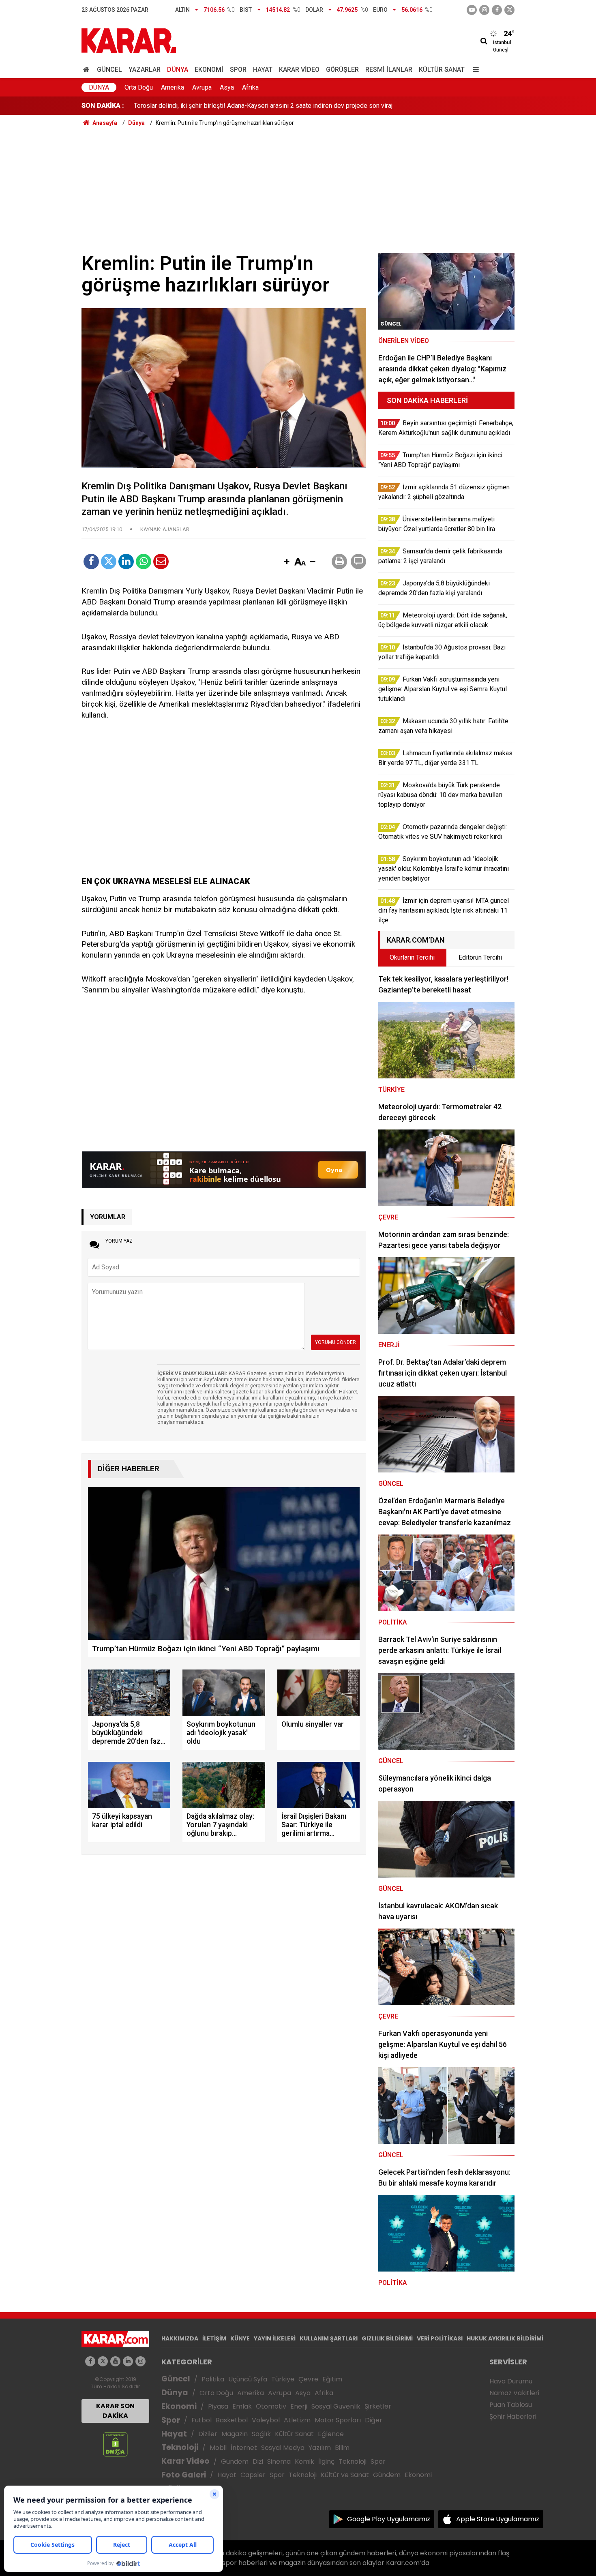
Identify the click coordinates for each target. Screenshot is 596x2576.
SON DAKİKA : (103, 106)
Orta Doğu (139, 87)
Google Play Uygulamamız (389, 2519)
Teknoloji (180, 2447)
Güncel (109, 70)
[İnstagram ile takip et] (484, 10)
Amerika (173, 87)
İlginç (326, 2461)
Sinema (279, 2461)
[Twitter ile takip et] (509, 10)
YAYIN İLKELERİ (275, 2338)
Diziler (208, 2434)
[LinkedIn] (126, 561)
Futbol (202, 2420)
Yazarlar (145, 70)
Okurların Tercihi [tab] (412, 957)
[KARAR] (129, 40)
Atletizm (297, 2420)
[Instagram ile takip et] (140, 2361)
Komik (304, 2461)
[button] (287, 562)
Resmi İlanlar (389, 70)
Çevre (308, 2379)
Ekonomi (209, 70)
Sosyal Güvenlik (336, 2406)
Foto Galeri (184, 2475)
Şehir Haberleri (513, 2416)
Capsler (253, 2475)
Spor (238, 70)
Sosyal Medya (283, 2448)
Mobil (218, 2448)
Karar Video (299, 70)
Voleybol (266, 2420)
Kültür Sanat (442, 70)
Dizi (258, 2461)
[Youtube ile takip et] (472, 10)
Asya (227, 87)
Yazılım (320, 2448)
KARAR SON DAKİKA (115, 2411)
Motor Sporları (338, 2420)
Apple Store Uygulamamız (498, 2519)
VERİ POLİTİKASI (440, 2338)
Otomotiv (271, 2406)
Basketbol (232, 2420)
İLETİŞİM (214, 2338)
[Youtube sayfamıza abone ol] (115, 2361)
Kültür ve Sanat (345, 2475)
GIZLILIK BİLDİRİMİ (387, 2338)
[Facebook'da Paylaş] (91, 561)
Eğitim (332, 2379)
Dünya (178, 70)
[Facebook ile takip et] (497, 10)
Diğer (374, 2420)
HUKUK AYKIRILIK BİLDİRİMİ (505, 2338)
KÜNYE (240, 2338)
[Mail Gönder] (161, 561)
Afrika (250, 87)
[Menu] (474, 70)
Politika (213, 2379)
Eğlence (331, 2434)
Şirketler (378, 2406)
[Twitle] (109, 561)
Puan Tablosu (511, 2405)
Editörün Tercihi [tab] (480, 957)
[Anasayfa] (88, 70)
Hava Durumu (511, 2381)
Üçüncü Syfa (248, 2379)
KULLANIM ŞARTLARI (329, 2338)
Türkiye (283, 2379)
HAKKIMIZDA (180, 2338)
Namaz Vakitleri (514, 2393)
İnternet (244, 2448)
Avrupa (202, 87)
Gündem (235, 2461)
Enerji (299, 2406)
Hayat (263, 70)
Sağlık (261, 2434)
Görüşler (342, 70)
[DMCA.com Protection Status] (115, 2444)
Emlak (242, 2406)
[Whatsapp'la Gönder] (144, 561)
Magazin (235, 2434)
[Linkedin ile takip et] (128, 2361)
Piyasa (218, 2406)
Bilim (342, 2448)
